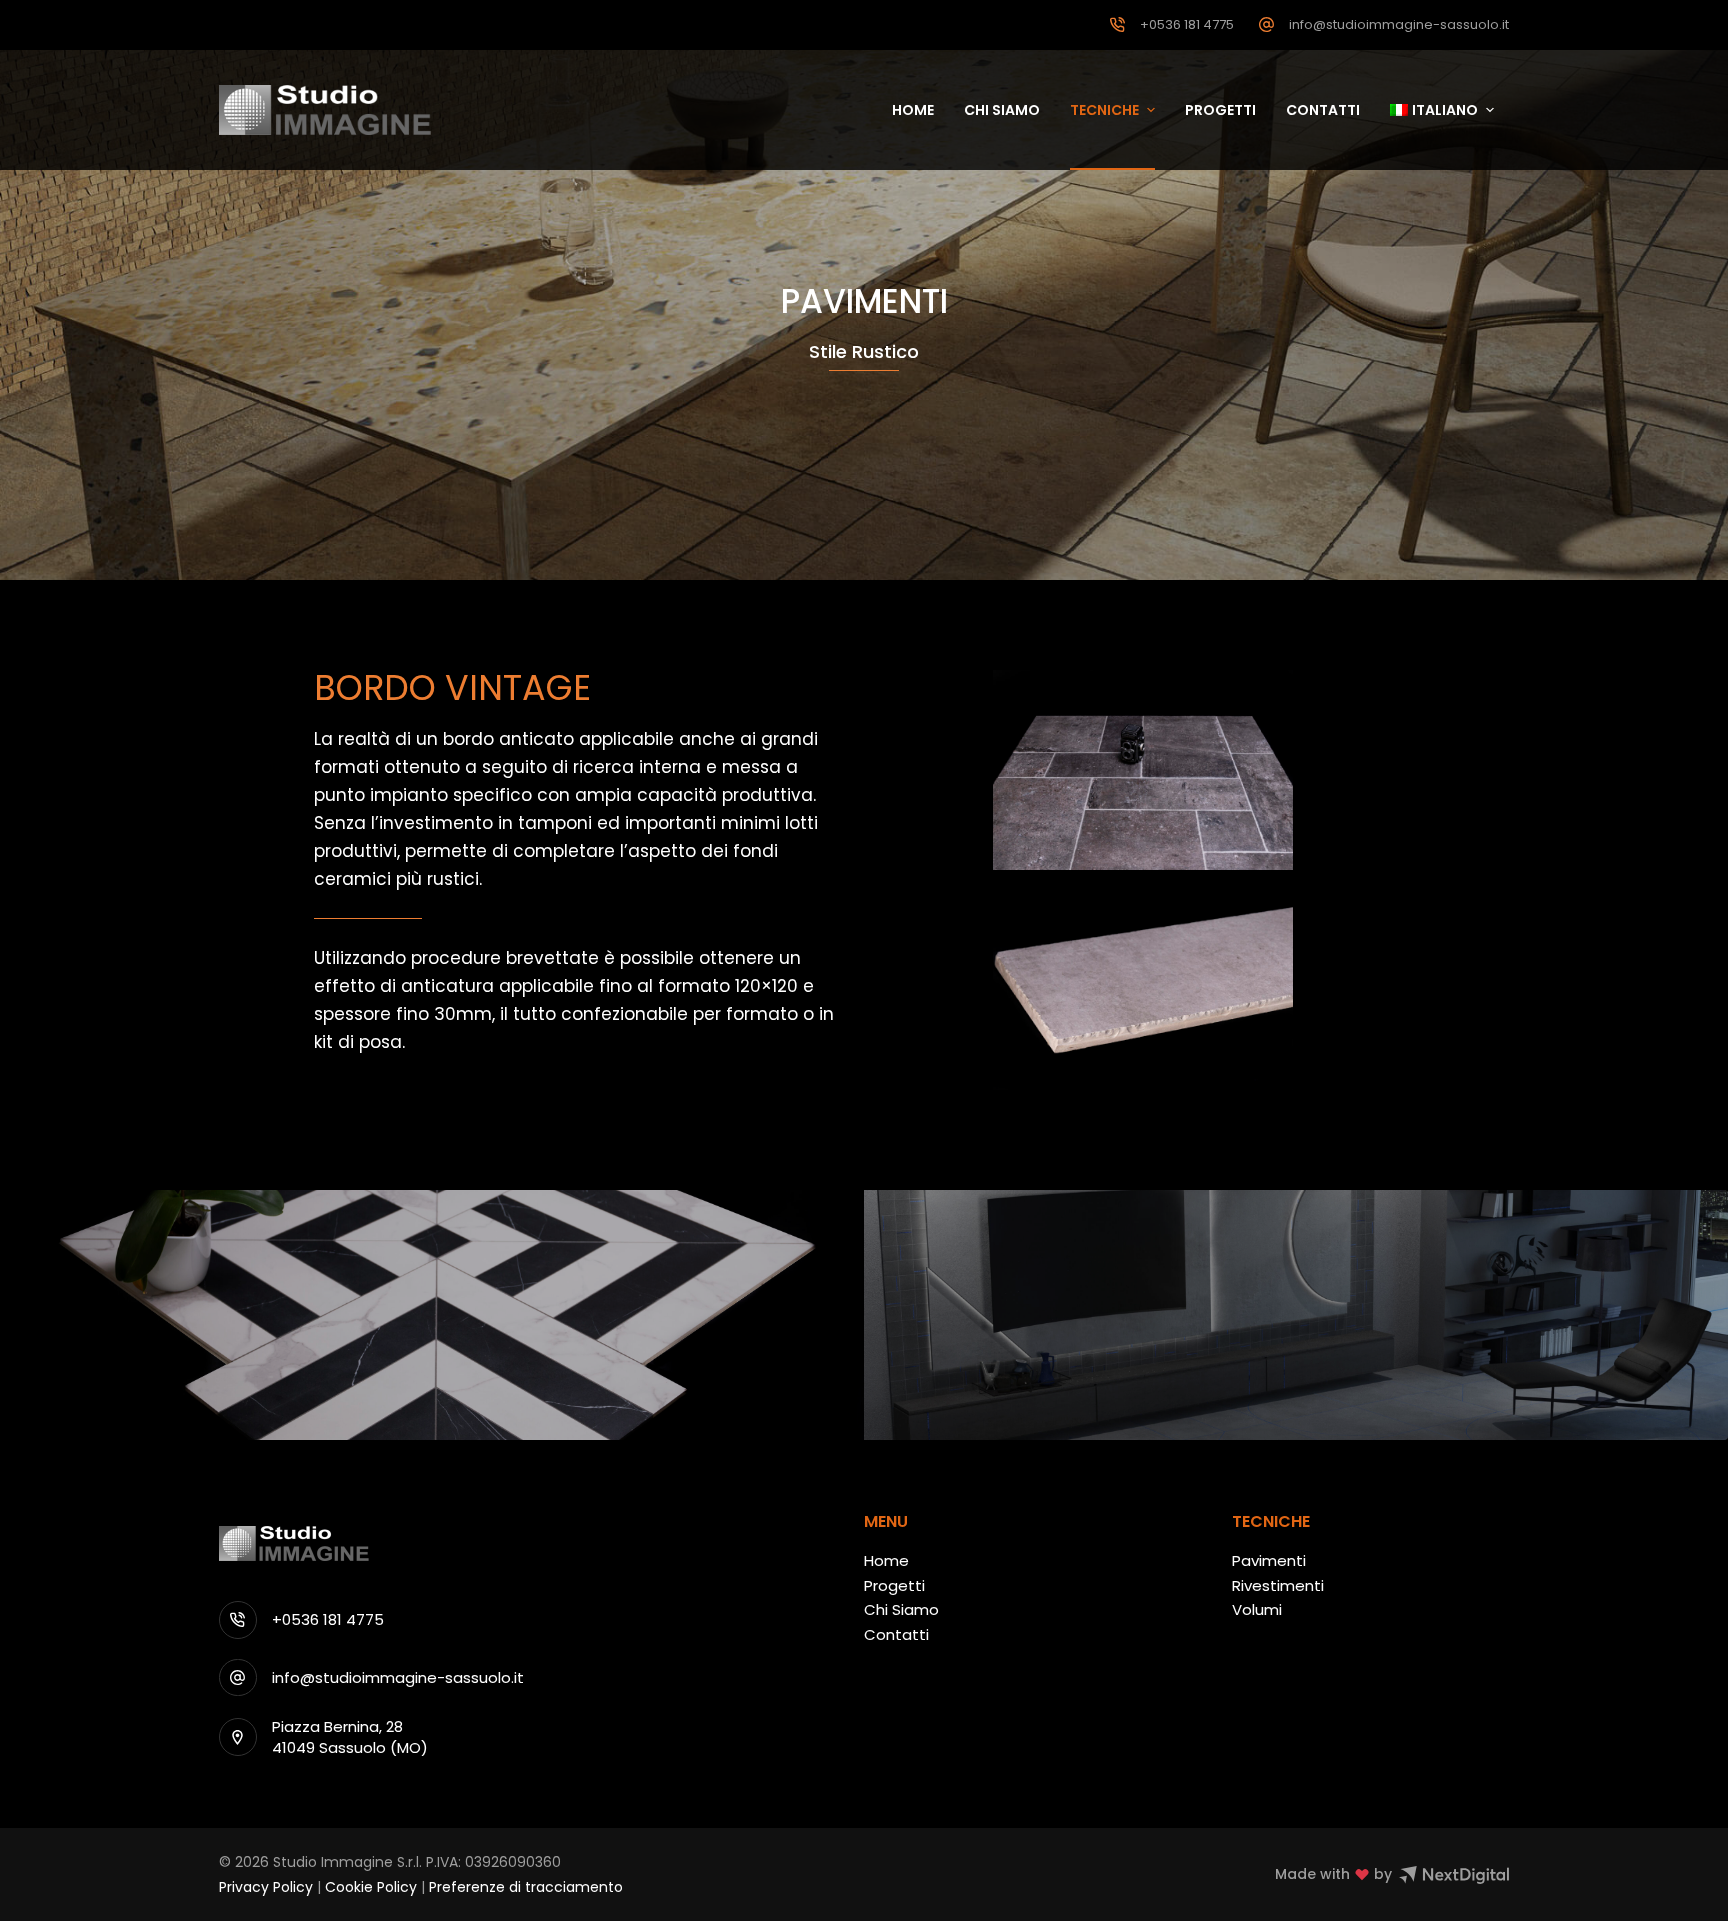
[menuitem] (1442, 110)
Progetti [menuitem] (1220, 110)
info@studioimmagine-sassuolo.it (1399, 24)
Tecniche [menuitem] (1104, 110)
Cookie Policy (371, 1887)
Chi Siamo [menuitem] (1002, 110)
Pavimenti (1269, 1560)
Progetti (894, 1585)
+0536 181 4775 (1187, 24)
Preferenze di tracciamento (526, 1887)
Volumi (1257, 1609)
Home (886, 1560)
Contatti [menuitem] (1323, 110)
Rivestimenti (1278, 1585)
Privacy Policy (266, 1887)
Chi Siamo (901, 1609)
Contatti (896, 1634)
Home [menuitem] (913, 110)
